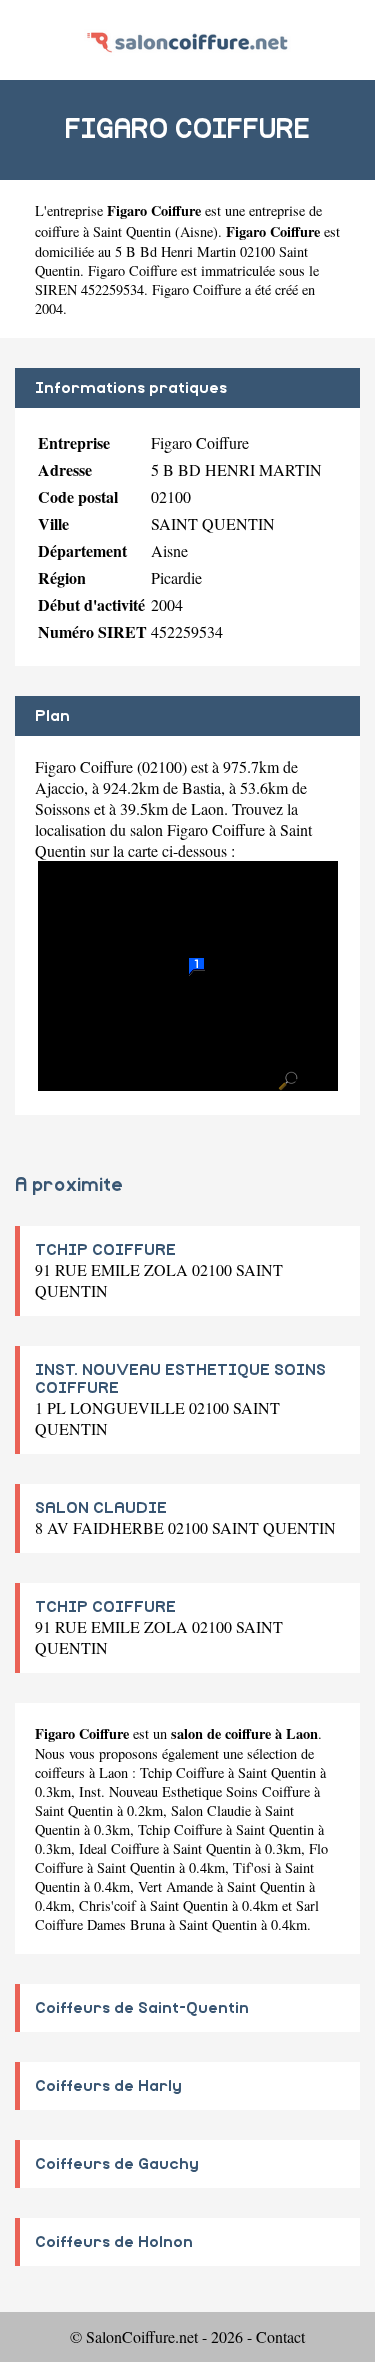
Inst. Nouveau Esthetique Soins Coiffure (194, 1791)
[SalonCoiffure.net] (187, 39)
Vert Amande (175, 1886)
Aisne (196, 231)
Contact (280, 2336)
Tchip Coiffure (182, 1772)
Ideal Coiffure (119, 1848)
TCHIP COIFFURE (105, 1250)
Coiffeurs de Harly (108, 2086)
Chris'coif (107, 1905)
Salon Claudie (211, 1810)
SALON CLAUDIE (101, 1508)
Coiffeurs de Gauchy (117, 2164)
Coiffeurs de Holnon (114, 2242)
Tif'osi (252, 1867)
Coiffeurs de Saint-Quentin (142, 2008)
